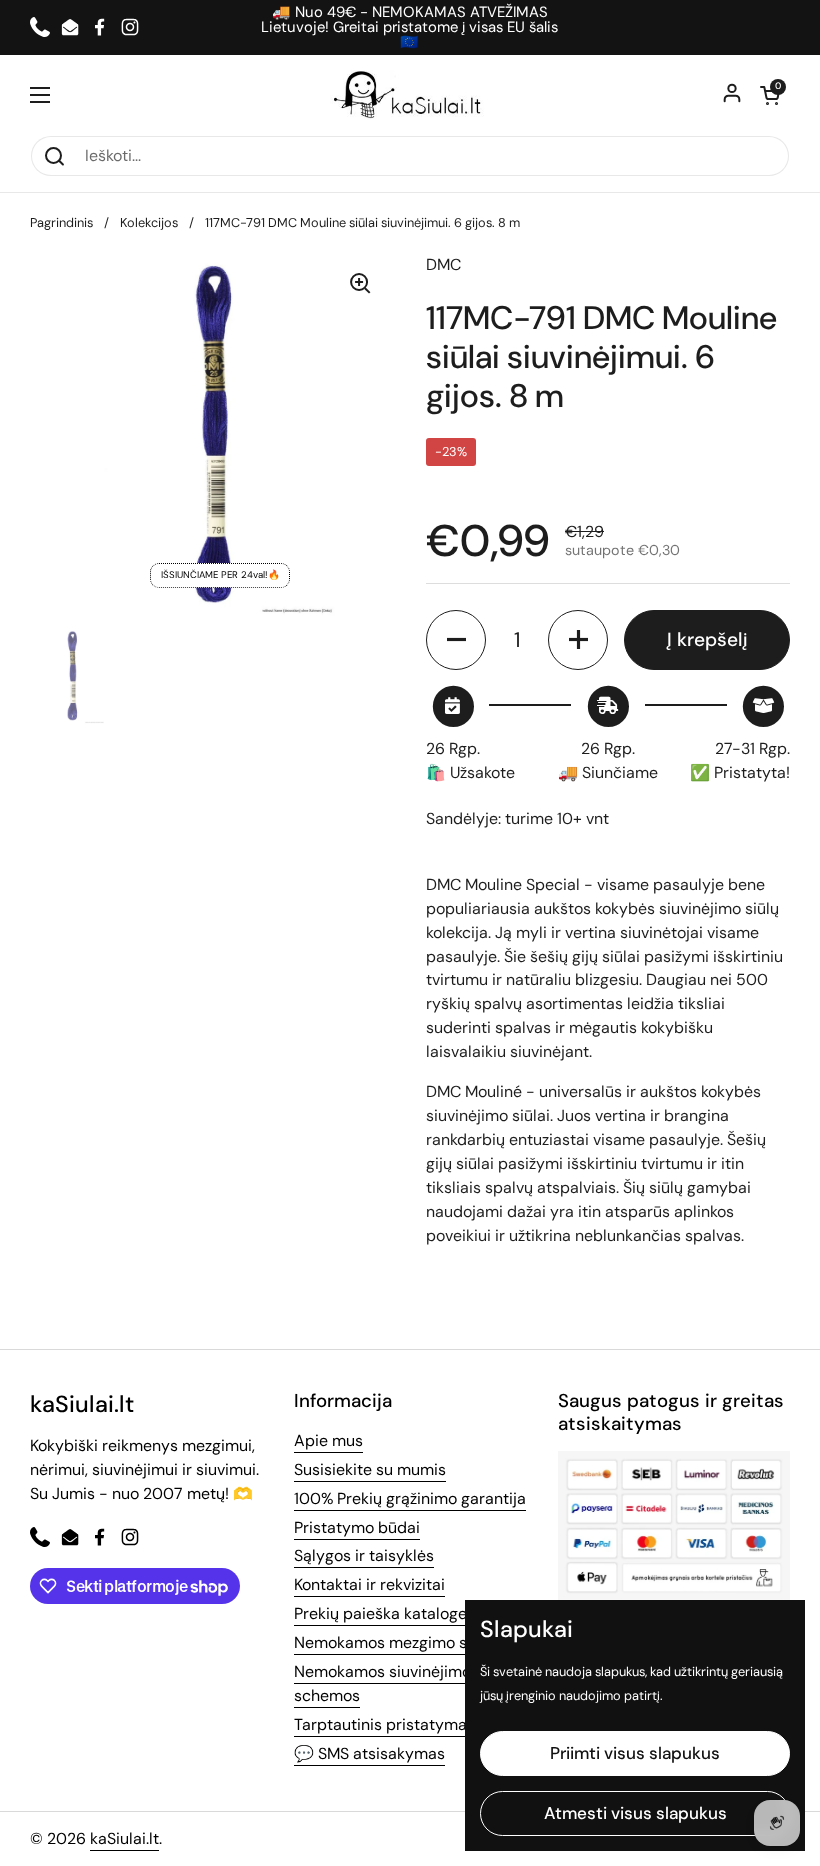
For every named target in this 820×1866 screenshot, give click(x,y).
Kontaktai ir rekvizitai (369, 1584)
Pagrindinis (61, 222)
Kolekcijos (149, 222)
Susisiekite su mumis (370, 1469)
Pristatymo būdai (357, 1527)
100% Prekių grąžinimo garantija (410, 1498)
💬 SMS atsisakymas (369, 1753)
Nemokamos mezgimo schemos (409, 1642)
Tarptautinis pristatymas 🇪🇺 (396, 1724)
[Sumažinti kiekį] (456, 640)
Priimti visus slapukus (635, 1753)
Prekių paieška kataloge (380, 1613)
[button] (770, 95)
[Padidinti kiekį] (578, 640)
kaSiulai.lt (124, 1838)
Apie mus (328, 1440)
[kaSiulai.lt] (410, 95)
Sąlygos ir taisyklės (364, 1555)
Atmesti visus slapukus (635, 1813)
